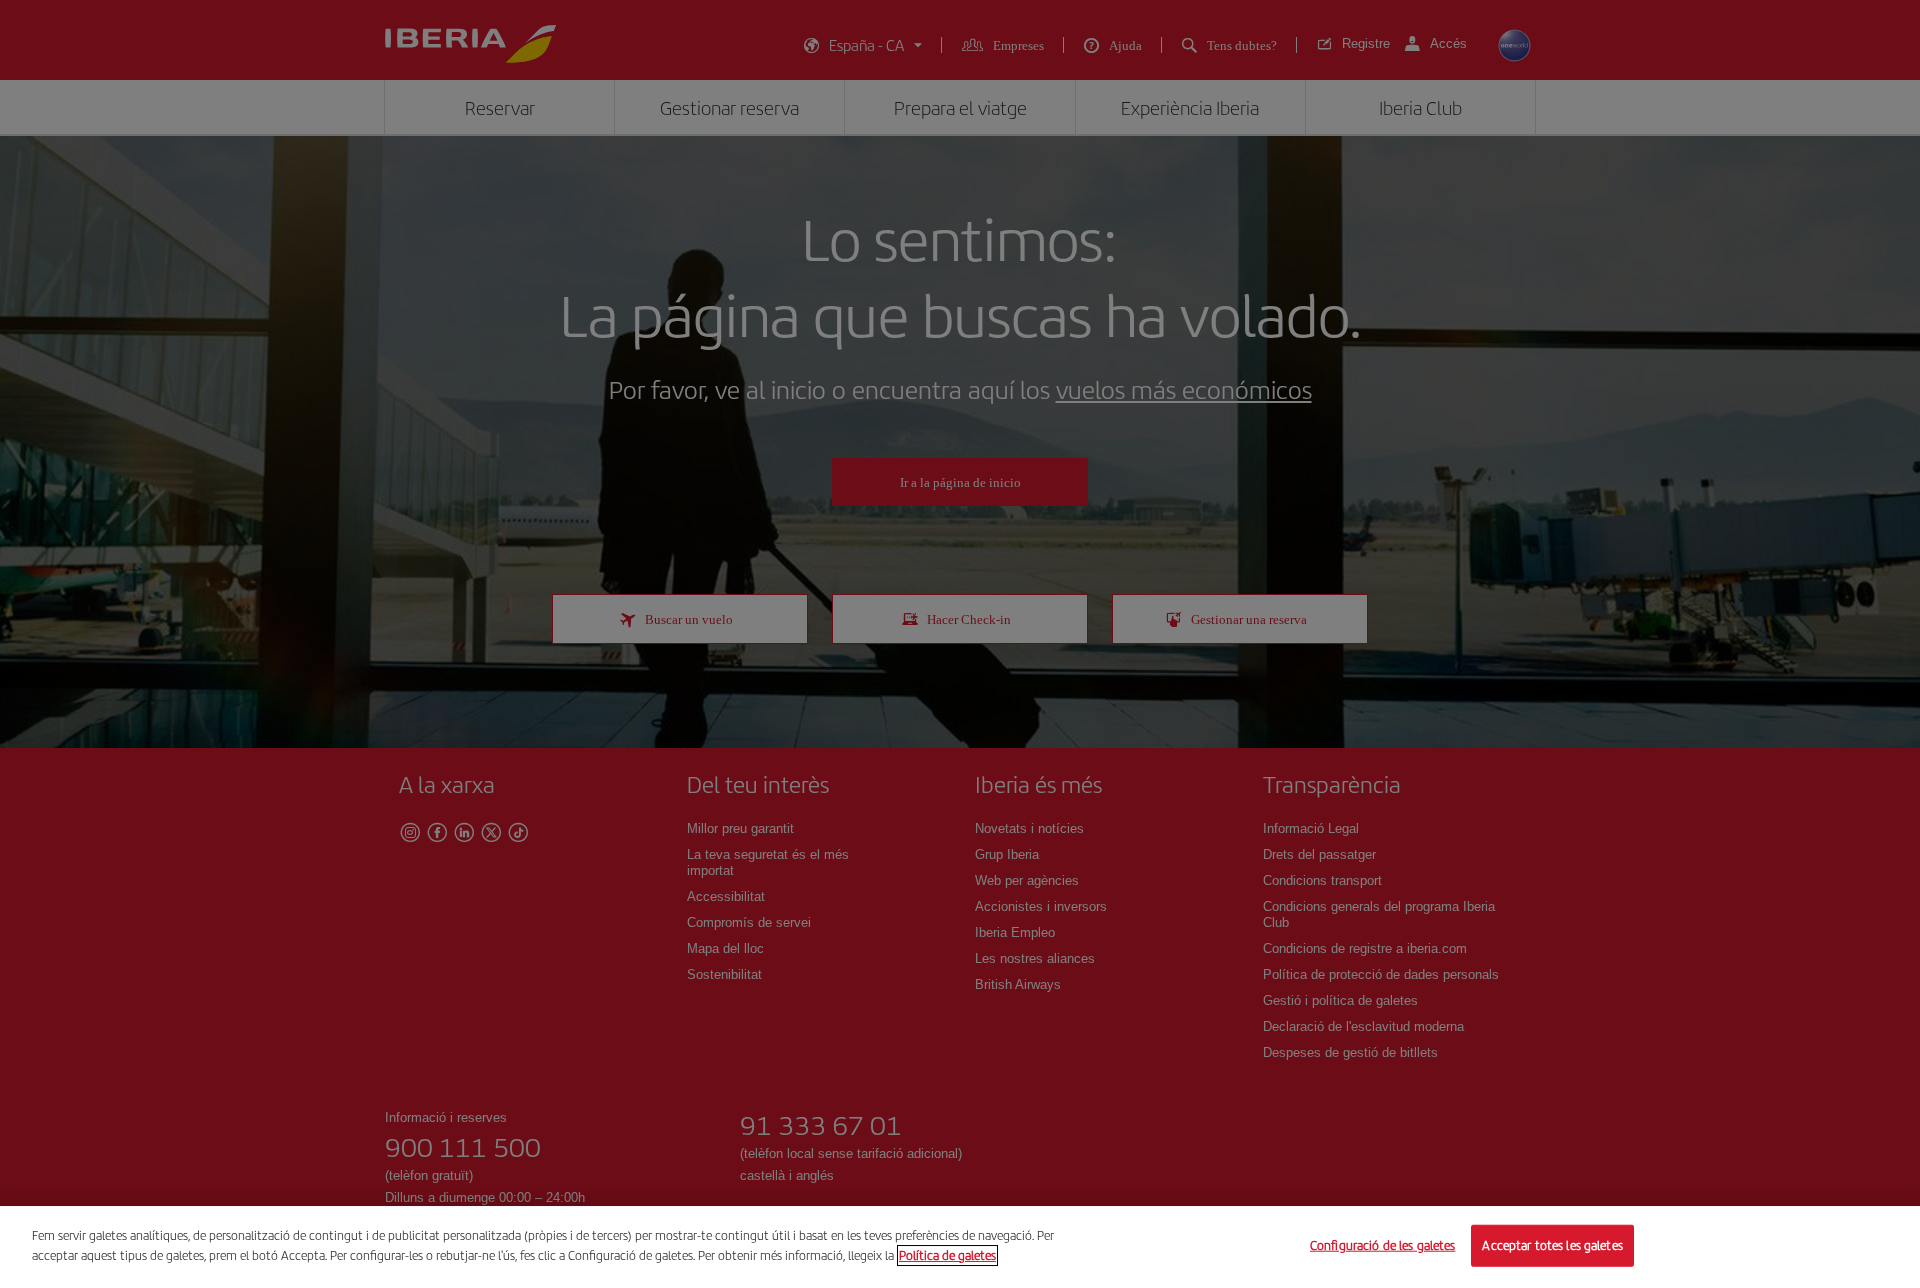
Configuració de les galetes (1383, 1245)
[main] (960, 1247)
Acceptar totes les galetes (1552, 1245)
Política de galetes (947, 1254)
